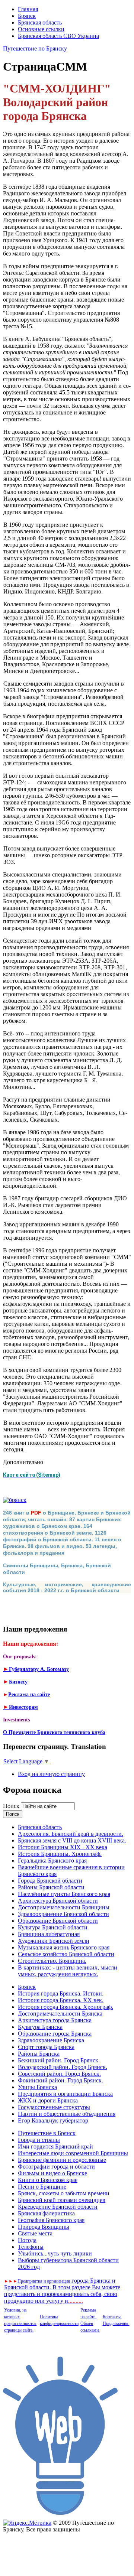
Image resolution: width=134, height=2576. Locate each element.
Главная (28, 9)
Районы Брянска (39, 2054)
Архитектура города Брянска (55, 2020)
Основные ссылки (41, 29)
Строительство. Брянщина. (52, 1961)
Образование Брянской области (58, 1921)
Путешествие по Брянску (35, 48)
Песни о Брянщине (42, 2187)
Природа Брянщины (44, 2227)
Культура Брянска (40, 2027)
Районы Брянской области (51, 1887)
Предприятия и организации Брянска (65, 2094)
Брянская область (40, 22)
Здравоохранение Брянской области (63, 1914)
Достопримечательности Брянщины (64, 1907)
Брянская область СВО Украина (58, 36)
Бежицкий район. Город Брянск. (59, 2060)
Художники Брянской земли (54, 1941)
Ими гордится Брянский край (55, 2146)
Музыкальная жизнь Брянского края (64, 1947)
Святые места (35, 2233)
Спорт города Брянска (46, 2047)
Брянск (27, 16)
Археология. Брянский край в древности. (71, 1834)
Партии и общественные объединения (67, 2114)
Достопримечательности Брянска (60, 2014)
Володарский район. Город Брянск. (63, 2067)
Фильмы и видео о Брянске (52, 2173)
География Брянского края (51, 2220)
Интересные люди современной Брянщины (73, 2153)
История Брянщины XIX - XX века (63, 1847)
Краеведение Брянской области (58, 2207)
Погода (27, 2240)
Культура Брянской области (53, 1927)
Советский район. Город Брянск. (59, 2074)
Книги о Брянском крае (48, 2180)
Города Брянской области (50, 1881)
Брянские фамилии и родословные (62, 2160)
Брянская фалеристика (46, 2213)
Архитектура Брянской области (58, 1901)
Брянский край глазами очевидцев (62, 2200)
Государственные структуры (54, 2107)
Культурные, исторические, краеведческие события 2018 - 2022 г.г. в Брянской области (67, 1587)
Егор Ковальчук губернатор (53, 2120)
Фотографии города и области (56, 2167)
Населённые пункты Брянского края (64, 1894)
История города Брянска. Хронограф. (66, 2007)
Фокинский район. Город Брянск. (60, 2080)
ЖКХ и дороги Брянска (48, 2100)
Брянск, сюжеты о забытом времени (64, 2193)
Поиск (12, 1806)
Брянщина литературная (49, 1934)
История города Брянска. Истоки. (61, 1993)
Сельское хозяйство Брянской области (66, 1954)
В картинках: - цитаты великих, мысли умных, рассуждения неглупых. (68, 1971)
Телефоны (31, 2247)
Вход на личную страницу (51, 1774)
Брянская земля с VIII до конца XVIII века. (72, 1840)
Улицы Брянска (37, 2087)
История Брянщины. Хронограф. (60, 1854)
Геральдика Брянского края (52, 1861)
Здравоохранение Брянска (51, 2040)
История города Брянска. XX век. (61, 2000)
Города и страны (39, 2140)
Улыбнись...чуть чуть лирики (55, 2253)
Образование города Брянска (55, 2034)
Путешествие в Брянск (47, 2133)
